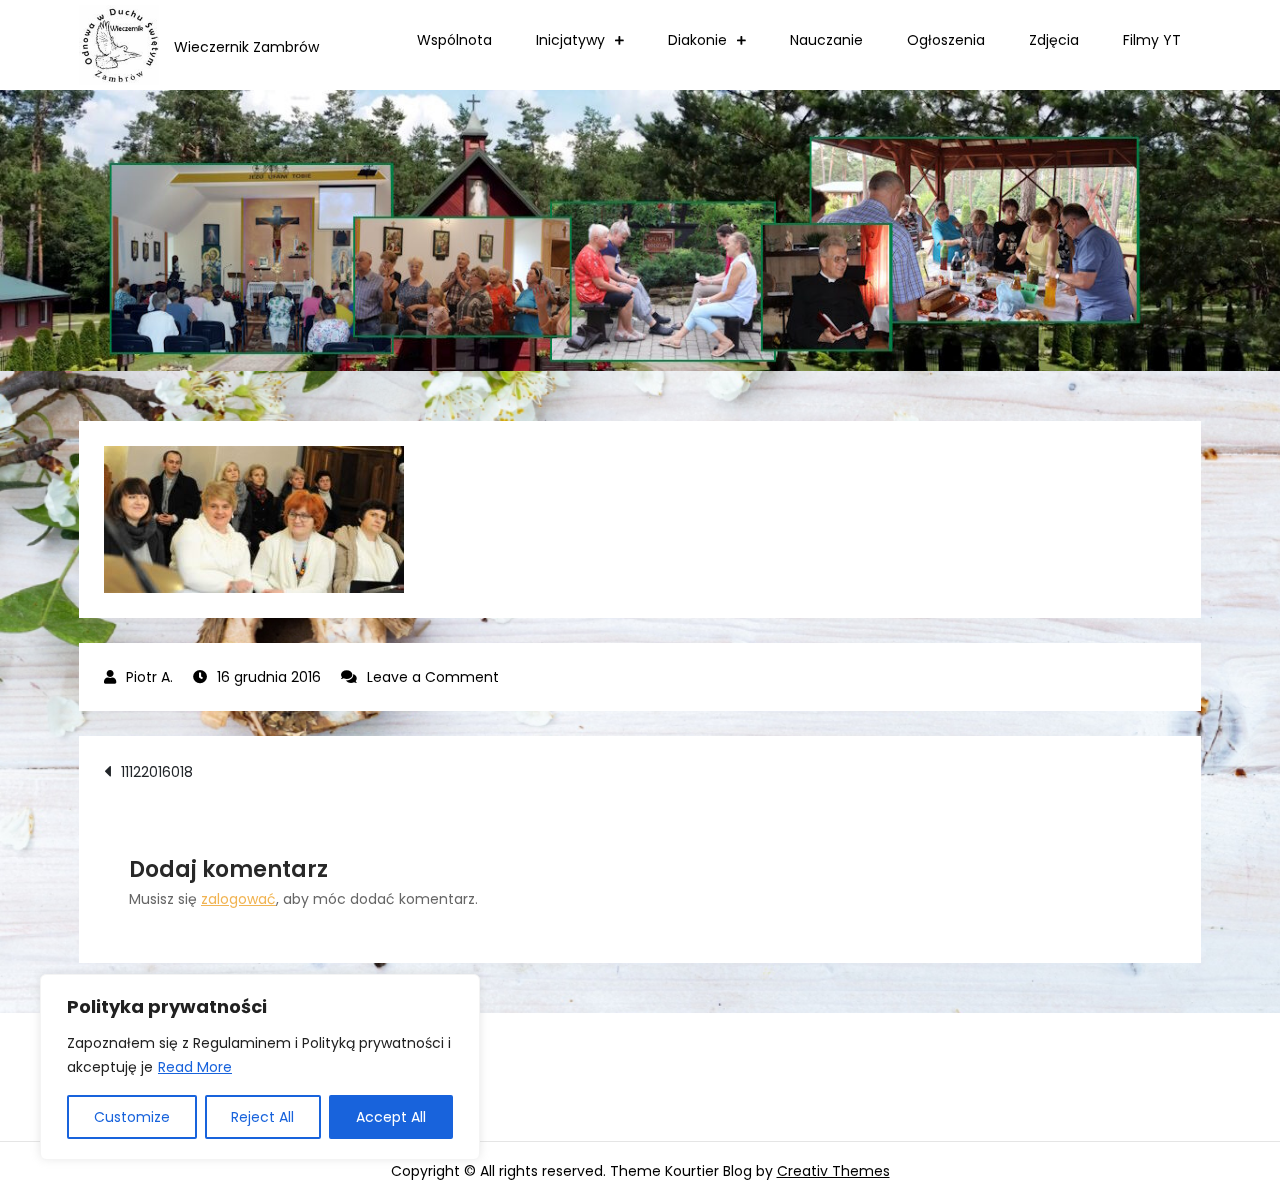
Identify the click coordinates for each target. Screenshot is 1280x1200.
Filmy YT (1152, 40)
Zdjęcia (1054, 40)
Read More (195, 1067)
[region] (260, 1067)
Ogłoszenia (946, 40)
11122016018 (157, 772)
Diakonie (697, 40)
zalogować (238, 899)
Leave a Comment (433, 677)
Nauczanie (826, 40)
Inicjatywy (570, 40)
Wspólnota (454, 40)
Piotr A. (149, 677)
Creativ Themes (833, 1171)
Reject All (262, 1117)
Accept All (391, 1117)
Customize (132, 1117)
